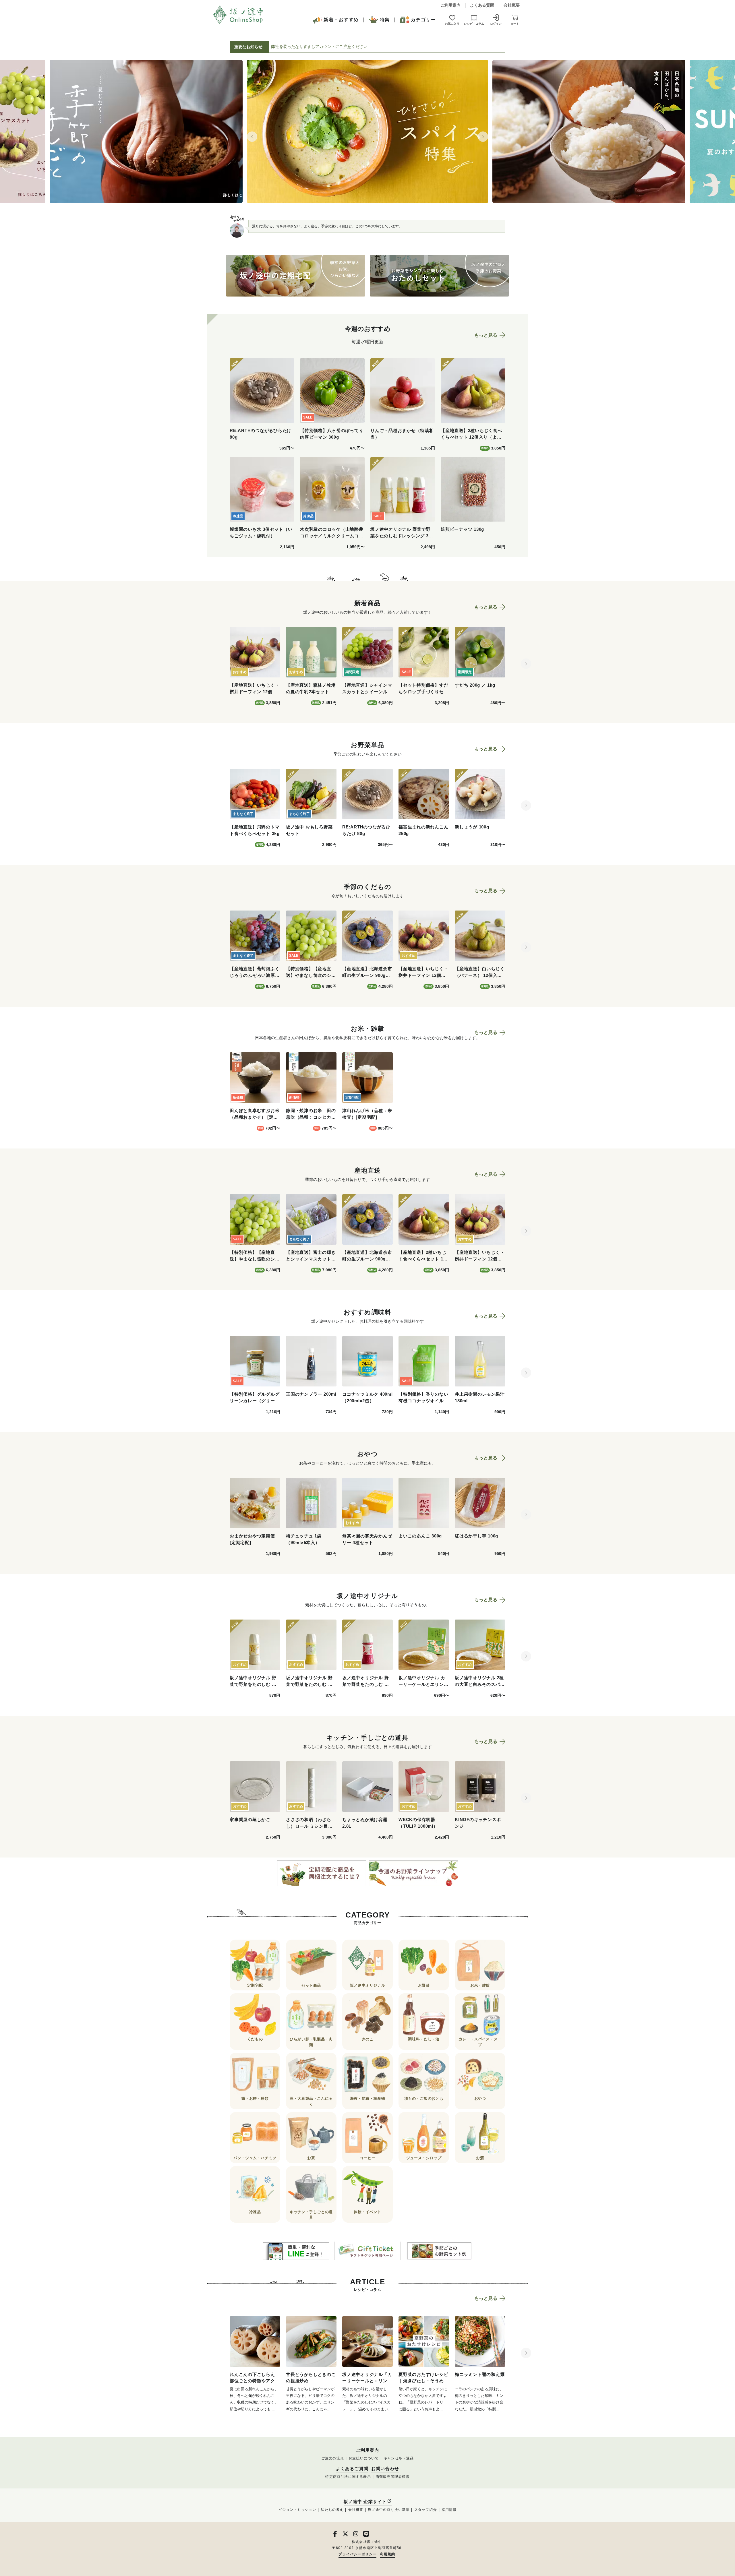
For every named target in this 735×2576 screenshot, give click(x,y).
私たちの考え (332, 2510)
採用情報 (449, 2510)
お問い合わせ (385, 2469)
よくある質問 (482, 5)
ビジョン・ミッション (297, 2510)
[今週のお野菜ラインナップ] (413, 1873)
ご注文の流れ (333, 2458)
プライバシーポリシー (357, 2554)
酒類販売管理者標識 (393, 2477)
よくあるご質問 (352, 2469)
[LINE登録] (296, 2251)
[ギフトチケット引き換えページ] (367, 2251)
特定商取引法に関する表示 (348, 2477)
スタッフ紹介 (426, 2510)
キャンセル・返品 (399, 2458)
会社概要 (512, 5)
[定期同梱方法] (322, 1873)
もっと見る (486, 335)
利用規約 (387, 2554)
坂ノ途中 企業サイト (365, 2502)
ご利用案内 (450, 5)
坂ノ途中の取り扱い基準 (389, 2510)
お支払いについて (364, 2458)
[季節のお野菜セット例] (439, 2251)
